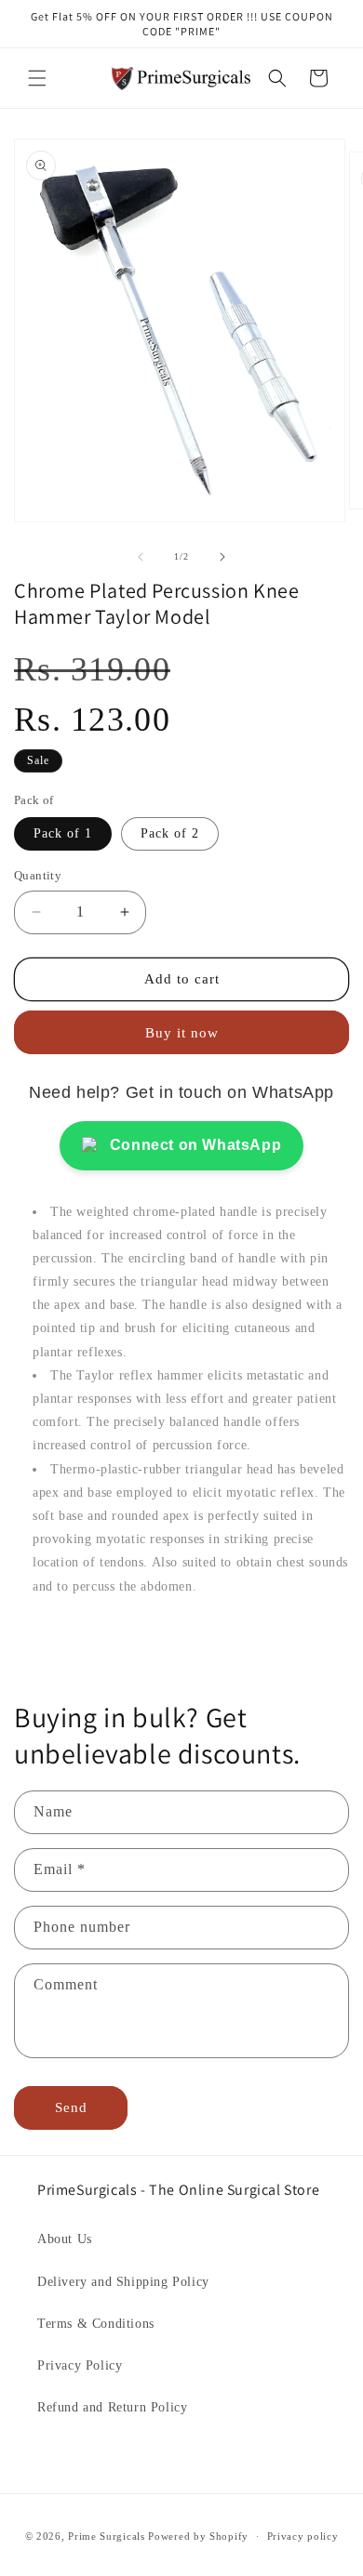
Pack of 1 (63, 833)
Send (71, 2107)
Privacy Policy (80, 2365)
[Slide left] (141, 557)
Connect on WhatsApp (195, 1145)
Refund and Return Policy (112, 2407)
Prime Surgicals (107, 2536)
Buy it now (182, 1033)
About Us (65, 2239)
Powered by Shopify (198, 2536)
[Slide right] (222, 557)
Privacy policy (303, 2536)
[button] (37, 78)
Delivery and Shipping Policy (123, 2282)
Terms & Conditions (96, 2324)
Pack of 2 (170, 833)
